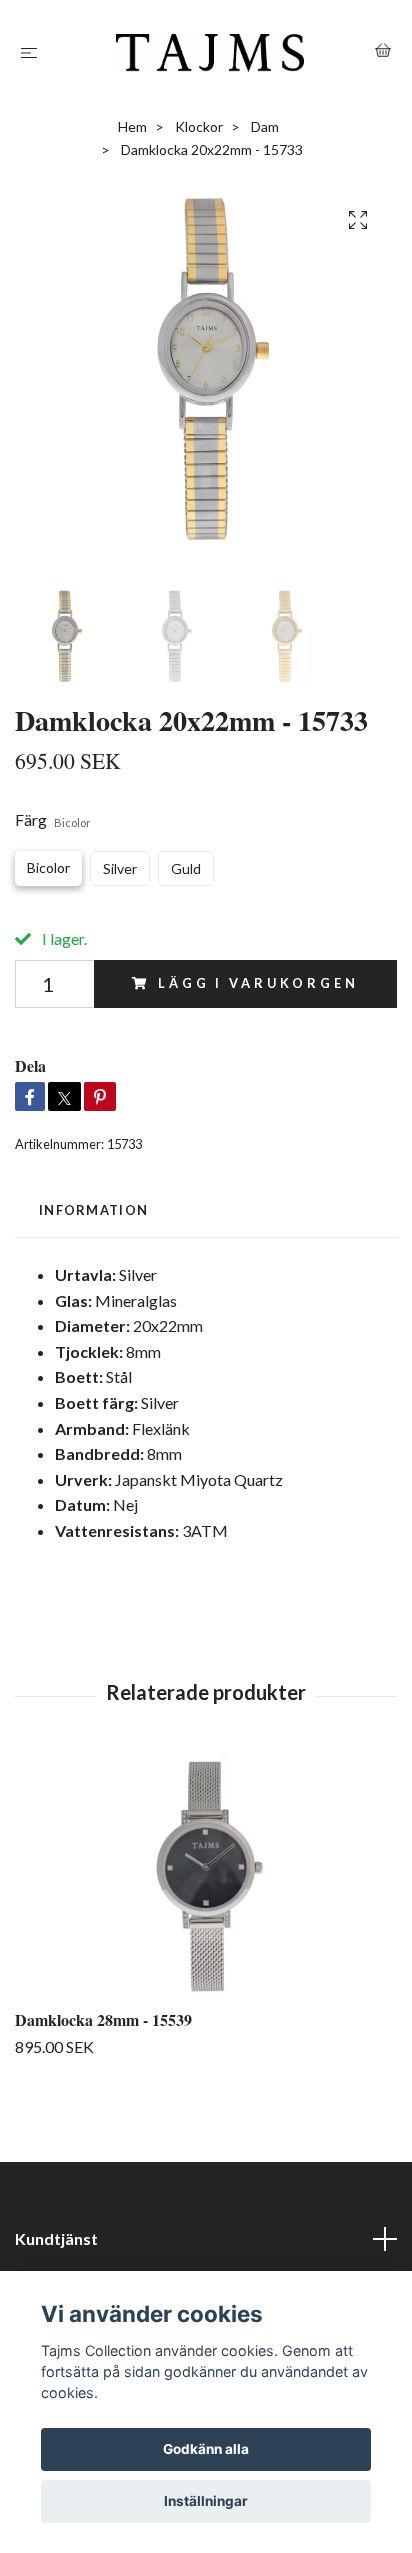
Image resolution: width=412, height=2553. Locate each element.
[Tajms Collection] (210, 52)
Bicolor (48, 867)
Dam (265, 126)
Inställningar (206, 2501)
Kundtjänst (56, 2238)
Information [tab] (93, 1210)
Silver (120, 868)
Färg (53, 819)
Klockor (199, 126)
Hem (132, 126)
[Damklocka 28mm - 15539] (206, 1877)
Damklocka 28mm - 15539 (103, 2019)
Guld (186, 868)
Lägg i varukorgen (258, 983)
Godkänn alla (206, 2449)
